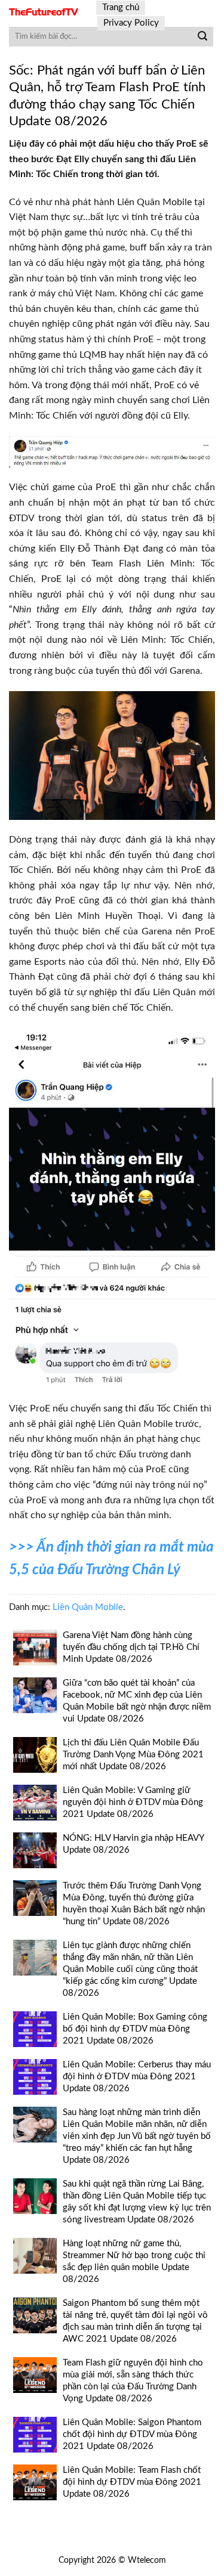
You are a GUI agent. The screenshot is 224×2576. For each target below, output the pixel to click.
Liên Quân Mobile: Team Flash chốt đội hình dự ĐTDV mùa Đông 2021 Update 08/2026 (132, 2482)
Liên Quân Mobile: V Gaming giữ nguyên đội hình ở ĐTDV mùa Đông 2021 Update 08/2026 (133, 1802)
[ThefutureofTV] (44, 12)
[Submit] (202, 37)
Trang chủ (121, 7)
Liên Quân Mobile (88, 1607)
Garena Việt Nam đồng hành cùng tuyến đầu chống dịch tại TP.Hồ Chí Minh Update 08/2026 (131, 1647)
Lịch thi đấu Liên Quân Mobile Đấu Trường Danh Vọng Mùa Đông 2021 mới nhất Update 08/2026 (133, 1755)
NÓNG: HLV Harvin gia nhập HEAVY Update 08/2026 (133, 1844)
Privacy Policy (131, 23)
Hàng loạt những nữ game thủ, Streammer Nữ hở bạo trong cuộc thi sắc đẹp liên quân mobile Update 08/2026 (134, 2261)
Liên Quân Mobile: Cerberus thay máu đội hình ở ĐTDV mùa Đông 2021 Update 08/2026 (137, 2077)
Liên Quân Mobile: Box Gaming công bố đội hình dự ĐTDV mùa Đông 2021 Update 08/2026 (135, 2029)
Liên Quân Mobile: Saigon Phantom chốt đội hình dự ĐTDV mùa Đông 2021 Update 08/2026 (132, 2434)
